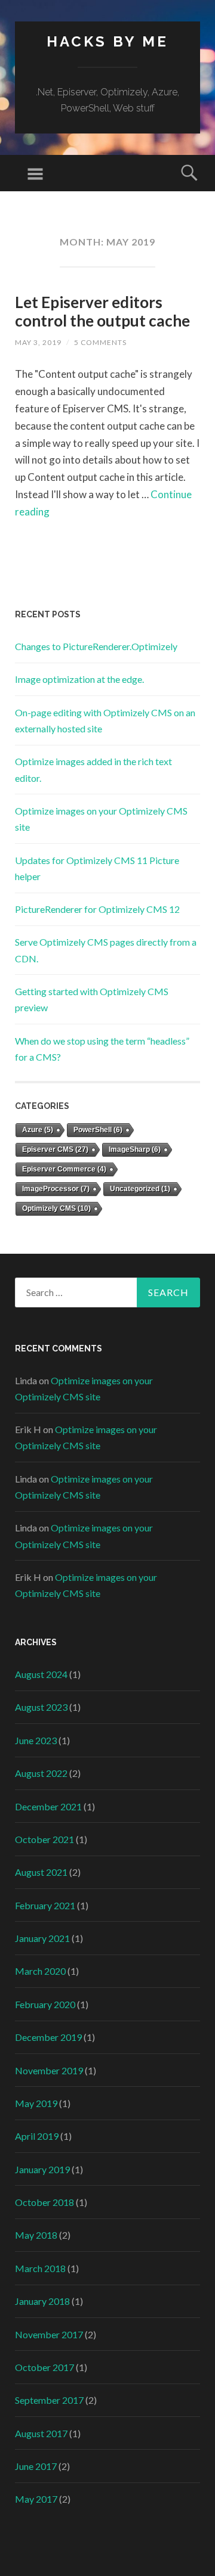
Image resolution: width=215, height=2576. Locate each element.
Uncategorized (140, 1189)
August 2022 (41, 1773)
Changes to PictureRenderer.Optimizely (96, 646)
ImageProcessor (56, 1189)
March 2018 (40, 2268)
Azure (38, 1130)
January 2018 (42, 2301)
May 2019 (36, 2103)
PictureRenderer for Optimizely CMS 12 (97, 909)
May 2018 (36, 2235)
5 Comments (100, 342)
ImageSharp (135, 1149)
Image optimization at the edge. (79, 679)
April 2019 (37, 2136)
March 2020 (40, 1971)
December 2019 (48, 2037)
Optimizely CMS (56, 1208)
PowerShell (98, 1130)
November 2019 (49, 2070)
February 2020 (45, 2004)
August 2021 (41, 1872)
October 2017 (44, 2367)
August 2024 (41, 1674)
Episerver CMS (55, 1149)
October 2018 (44, 2202)
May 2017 (36, 2499)
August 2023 (41, 1707)
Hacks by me (107, 41)
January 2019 (42, 2169)
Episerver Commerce (64, 1169)
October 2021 (44, 1839)
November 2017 (49, 2334)
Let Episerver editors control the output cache (102, 311)
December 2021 (48, 1806)
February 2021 (45, 1905)
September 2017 (49, 2400)
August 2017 (41, 2433)
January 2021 (42, 1938)
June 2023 (36, 1740)
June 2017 (36, 2466)
